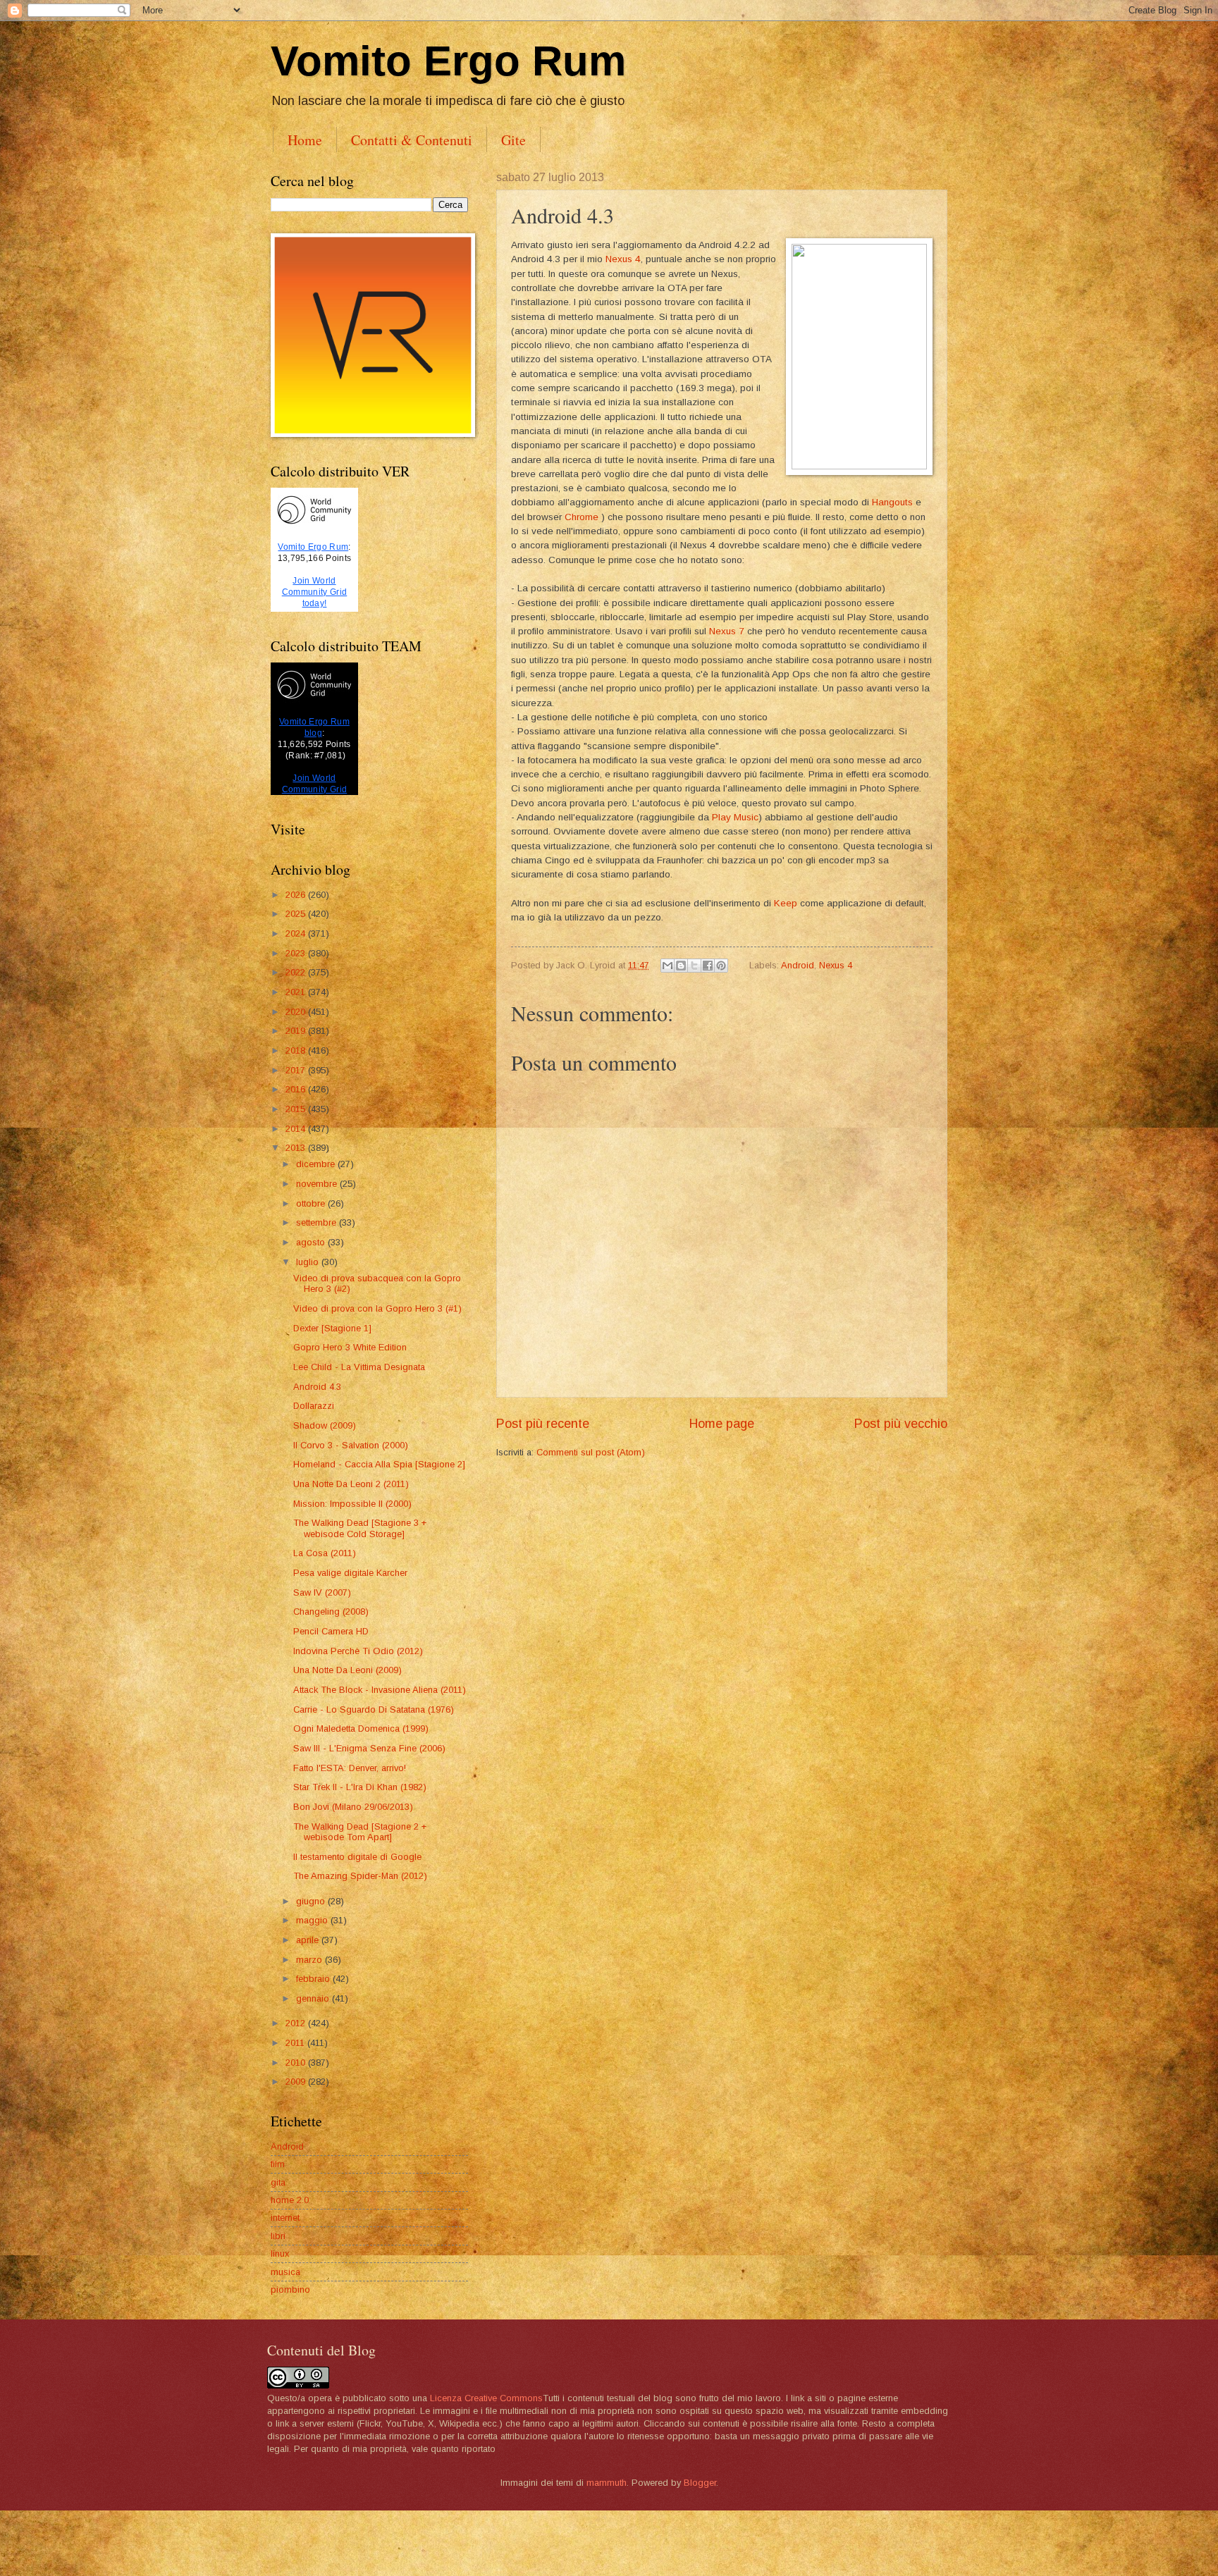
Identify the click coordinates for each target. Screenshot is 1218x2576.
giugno (312, 1901)
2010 (297, 2063)
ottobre (312, 1203)
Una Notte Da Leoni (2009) (347, 1670)
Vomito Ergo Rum (448, 61)
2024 (297, 933)
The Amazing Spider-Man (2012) (360, 1876)
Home (305, 140)
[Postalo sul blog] (681, 966)
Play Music (735, 817)
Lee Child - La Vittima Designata (359, 1367)
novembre (318, 1184)
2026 (297, 895)
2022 (297, 972)
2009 (297, 2082)
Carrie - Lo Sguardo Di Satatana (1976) (374, 1709)
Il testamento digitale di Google (357, 1857)
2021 (297, 992)
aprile (309, 1940)
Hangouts (894, 502)
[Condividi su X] (694, 966)
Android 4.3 (317, 1387)
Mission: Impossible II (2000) (352, 1504)
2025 (297, 914)
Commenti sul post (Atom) (591, 1452)
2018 (297, 1050)
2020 (297, 1012)
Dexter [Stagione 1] (332, 1328)
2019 (297, 1031)
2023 (297, 953)
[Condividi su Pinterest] (721, 966)
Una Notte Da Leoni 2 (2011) (351, 1484)
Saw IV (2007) (322, 1592)
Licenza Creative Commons (486, 2398)
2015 (297, 1109)
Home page (722, 1424)
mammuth (607, 2483)
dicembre (317, 1164)
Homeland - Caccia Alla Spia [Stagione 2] (379, 1464)
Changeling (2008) (331, 1611)
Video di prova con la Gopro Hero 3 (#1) (377, 1308)
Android (798, 965)
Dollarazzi (314, 1406)
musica (285, 2272)
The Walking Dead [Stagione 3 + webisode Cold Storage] (360, 1528)
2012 (297, 2023)
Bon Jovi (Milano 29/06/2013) (353, 1807)
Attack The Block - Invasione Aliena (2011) (380, 1690)
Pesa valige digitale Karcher (350, 1573)
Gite (513, 140)
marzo (310, 1960)
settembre (318, 1222)
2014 (297, 1129)
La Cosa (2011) (325, 1553)
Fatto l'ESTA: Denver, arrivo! (350, 1768)
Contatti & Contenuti (412, 140)
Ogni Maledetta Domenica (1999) (361, 1728)
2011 (296, 2043)
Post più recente (543, 1424)
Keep (786, 903)
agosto (312, 1242)
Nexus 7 (727, 631)
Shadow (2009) (325, 1425)
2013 (297, 1148)
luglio (309, 1262)
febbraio (314, 1979)
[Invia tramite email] (668, 966)
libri (278, 2236)
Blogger (700, 2483)
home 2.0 (290, 2200)
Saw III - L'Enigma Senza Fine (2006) (369, 1748)
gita (278, 2182)
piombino (290, 2290)
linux (280, 2254)
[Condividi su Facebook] (708, 966)
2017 (297, 1070)
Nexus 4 (623, 259)
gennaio (314, 1998)
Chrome (582, 517)
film (278, 2164)
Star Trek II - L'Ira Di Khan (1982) (360, 1787)
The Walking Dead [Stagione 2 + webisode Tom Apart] (360, 1832)
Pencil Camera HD (331, 1631)
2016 (297, 1089)
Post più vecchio (901, 1424)
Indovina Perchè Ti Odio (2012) (358, 1651)
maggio (313, 1920)
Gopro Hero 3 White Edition (350, 1347)
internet (285, 2218)
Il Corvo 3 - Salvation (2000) (351, 1445)
